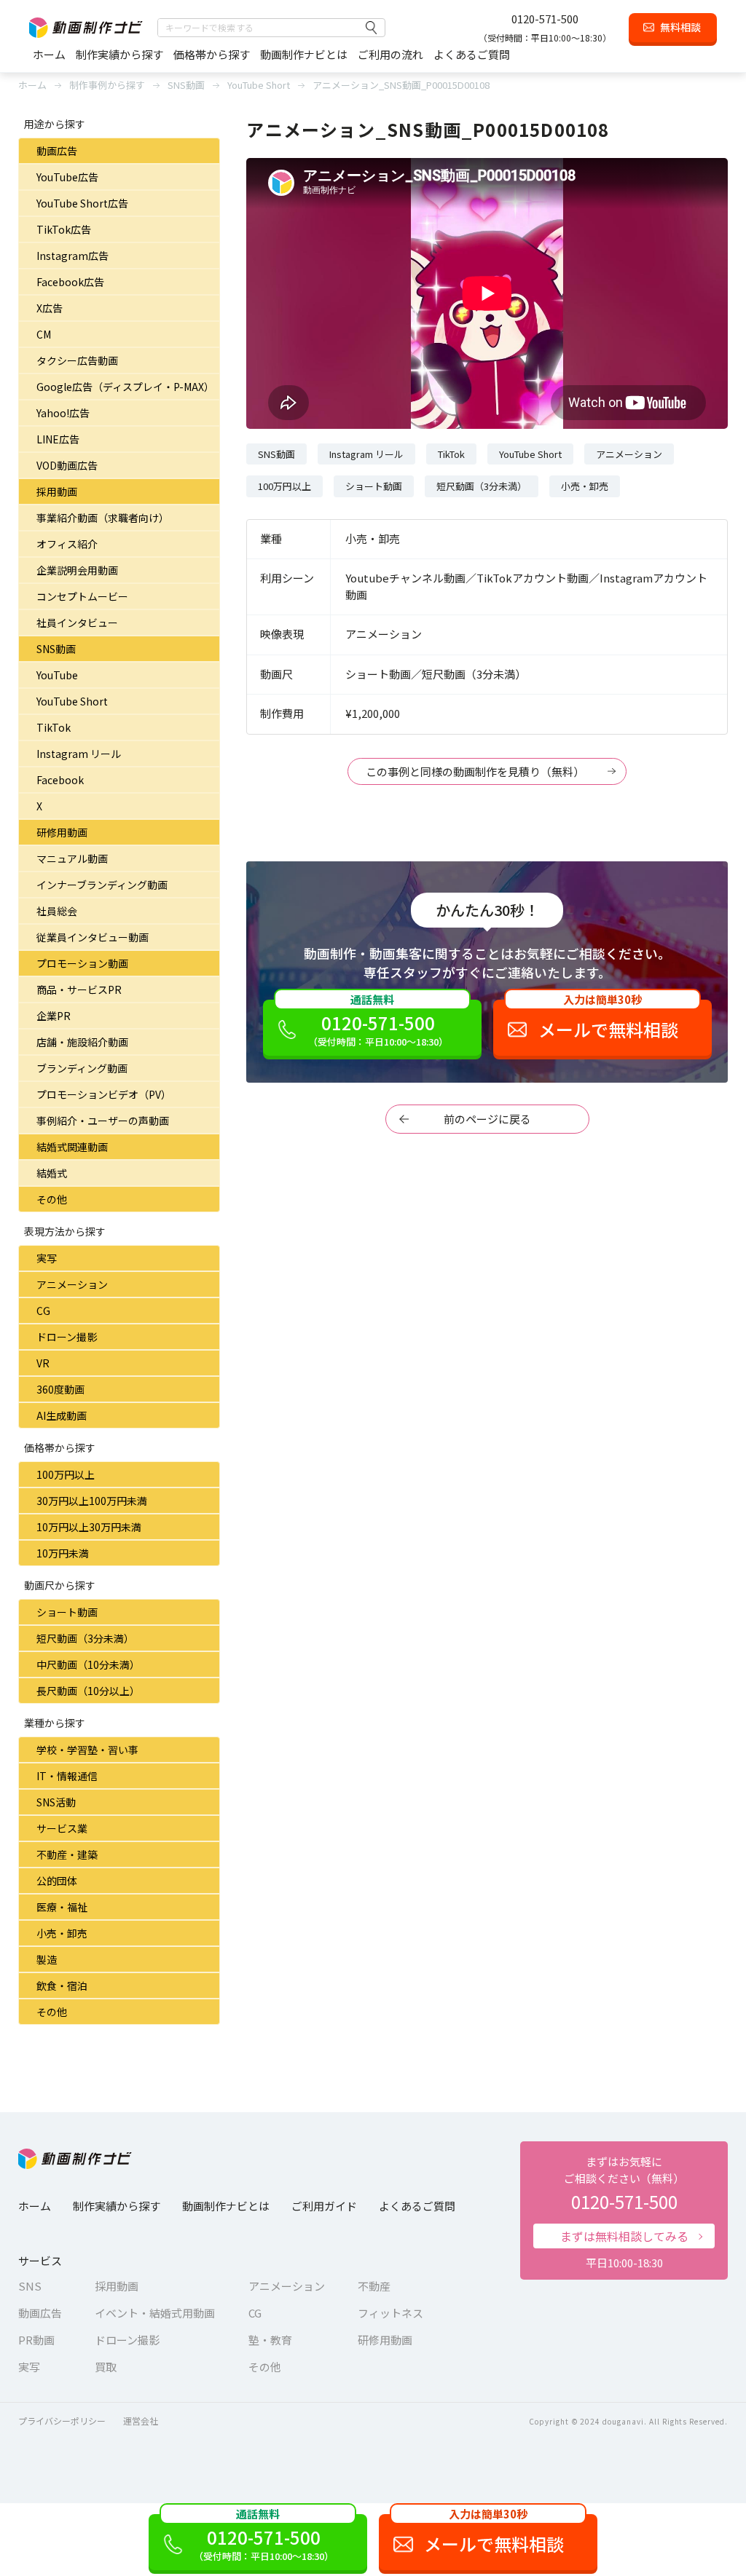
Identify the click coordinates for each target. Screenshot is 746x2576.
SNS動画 (56, 649)
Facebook (60, 780)
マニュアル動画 (72, 858)
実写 (47, 1258)
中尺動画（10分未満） (88, 1664)
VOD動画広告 (67, 465)
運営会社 (141, 2421)
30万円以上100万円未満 (92, 1501)
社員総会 (57, 911)
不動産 (374, 2286)
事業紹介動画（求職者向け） (103, 518)
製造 (47, 1959)
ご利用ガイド (324, 2206)
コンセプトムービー (82, 596)
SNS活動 (56, 1802)
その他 (52, 1199)
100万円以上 (66, 1474)
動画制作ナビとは (304, 54)
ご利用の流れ (390, 54)
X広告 (50, 308)
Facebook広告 (70, 282)
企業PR (54, 1016)
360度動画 (60, 1389)
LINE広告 (58, 439)
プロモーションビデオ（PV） (104, 1094)
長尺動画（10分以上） (88, 1691)
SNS (30, 2286)
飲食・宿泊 (62, 1986)
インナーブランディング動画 (102, 885)
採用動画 (57, 491)
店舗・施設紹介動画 (82, 1042)
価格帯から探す (212, 54)
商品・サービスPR (79, 989)
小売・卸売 (62, 1933)
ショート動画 (67, 1612)
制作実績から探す (119, 54)
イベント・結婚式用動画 (155, 2313)
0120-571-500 (545, 19)
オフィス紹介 (67, 544)
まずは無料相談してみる (624, 2236)
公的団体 (57, 1881)
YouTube (57, 675)
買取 (106, 2367)
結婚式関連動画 (72, 1147)
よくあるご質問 (472, 54)
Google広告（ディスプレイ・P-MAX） (125, 387)
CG (43, 1311)
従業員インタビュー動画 (93, 937)
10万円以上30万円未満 (89, 1527)
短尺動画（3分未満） (85, 1638)
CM (44, 334)
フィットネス (390, 2313)
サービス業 (62, 1828)
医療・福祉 (62, 1907)
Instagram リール (79, 754)
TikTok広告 (64, 229)
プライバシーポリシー (62, 2421)
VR (43, 1363)
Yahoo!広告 (63, 413)
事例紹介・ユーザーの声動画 (103, 1121)
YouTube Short (72, 701)
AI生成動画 (62, 1415)
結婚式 (52, 1173)
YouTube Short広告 (82, 203)
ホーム (49, 54)
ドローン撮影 (67, 1337)
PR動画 (36, 2340)
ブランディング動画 (82, 1068)
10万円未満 (63, 1553)
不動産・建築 (67, 1854)
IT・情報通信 (67, 1776)
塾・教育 (270, 2340)
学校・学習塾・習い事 (87, 1750)
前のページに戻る (487, 1119)
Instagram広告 (72, 256)
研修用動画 (62, 832)
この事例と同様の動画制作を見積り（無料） (475, 771)
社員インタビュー (77, 623)
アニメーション (72, 1284)
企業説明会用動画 (77, 570)
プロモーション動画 (82, 963)
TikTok (54, 727)
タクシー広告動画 (77, 360)
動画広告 (57, 151)
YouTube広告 (67, 177)
